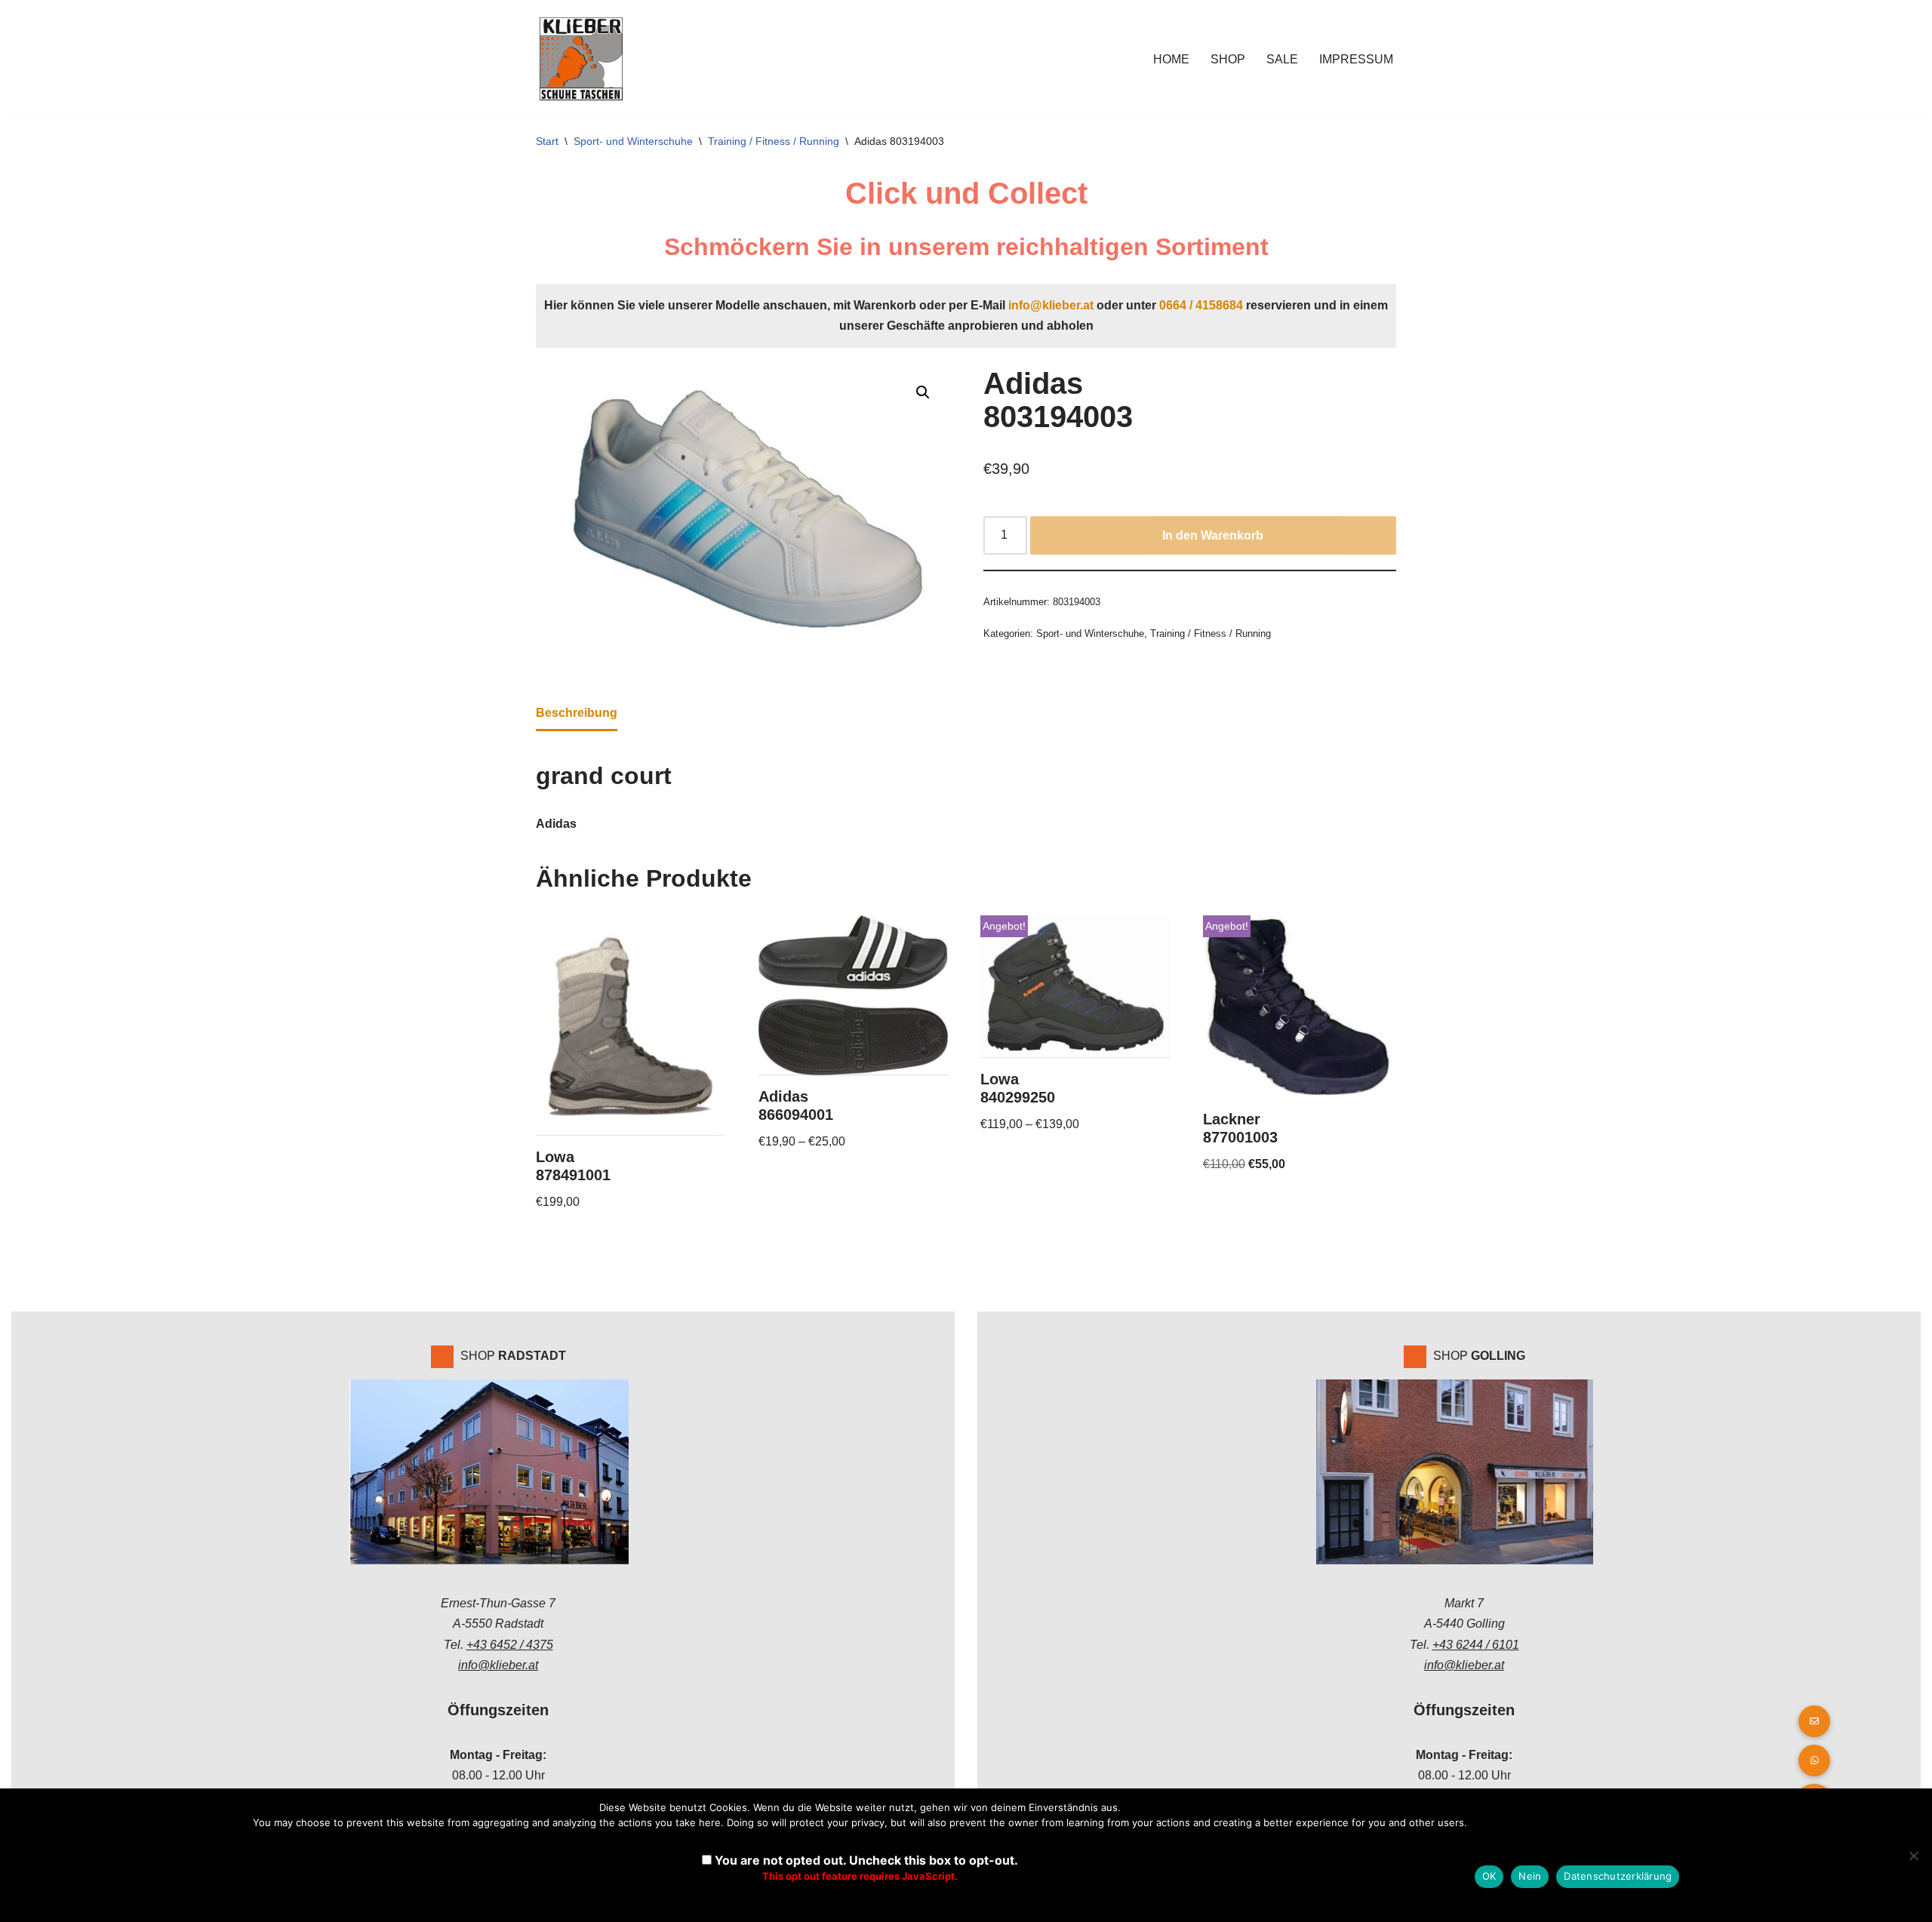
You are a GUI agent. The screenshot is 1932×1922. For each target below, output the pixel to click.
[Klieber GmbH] (581, 59)
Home (1171, 59)
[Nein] (1913, 1856)
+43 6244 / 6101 (1476, 1645)
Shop (1228, 59)
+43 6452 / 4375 (510, 1645)
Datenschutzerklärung (1618, 1876)
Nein (1530, 1876)
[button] (923, 392)
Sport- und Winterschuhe (633, 141)
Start (547, 141)
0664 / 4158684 (1201, 305)
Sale (1282, 59)
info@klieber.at (1051, 305)
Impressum (1356, 59)
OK (1489, 1876)
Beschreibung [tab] (577, 713)
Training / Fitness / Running (774, 141)
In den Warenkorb (1213, 535)
